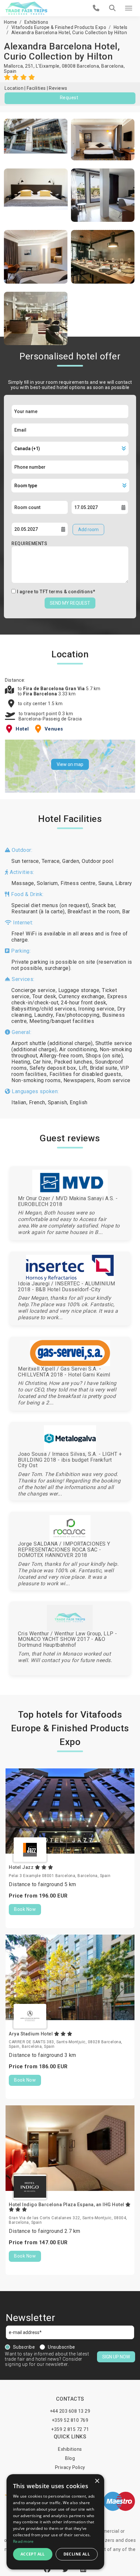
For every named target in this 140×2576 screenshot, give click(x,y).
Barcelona (112, 66)
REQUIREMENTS (29, 543)
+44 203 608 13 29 (70, 2411)
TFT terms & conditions (66, 592)
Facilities (36, 88)
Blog (70, 2458)
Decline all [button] (77, 2554)
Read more (23, 2541)
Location (14, 88)
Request (69, 98)
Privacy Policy (70, 2467)
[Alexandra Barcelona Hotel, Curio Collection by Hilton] (36, 140)
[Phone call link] (96, 8)
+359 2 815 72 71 (70, 2429)
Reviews (58, 88)
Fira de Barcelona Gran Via (55, 689)
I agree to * (56, 592)
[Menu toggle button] (129, 8)
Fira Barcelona (41, 694)
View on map (70, 764)
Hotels (121, 27)
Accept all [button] (33, 2554)
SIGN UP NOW (116, 2357)
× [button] (97, 2481)
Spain (10, 71)
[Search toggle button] (112, 8)
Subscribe (24, 2347)
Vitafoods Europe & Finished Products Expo (59, 27)
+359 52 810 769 (70, 2420)
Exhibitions (36, 22)
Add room (88, 530)
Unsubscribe (62, 2347)
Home (10, 22)
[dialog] (55, 2522)
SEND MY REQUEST (70, 603)
